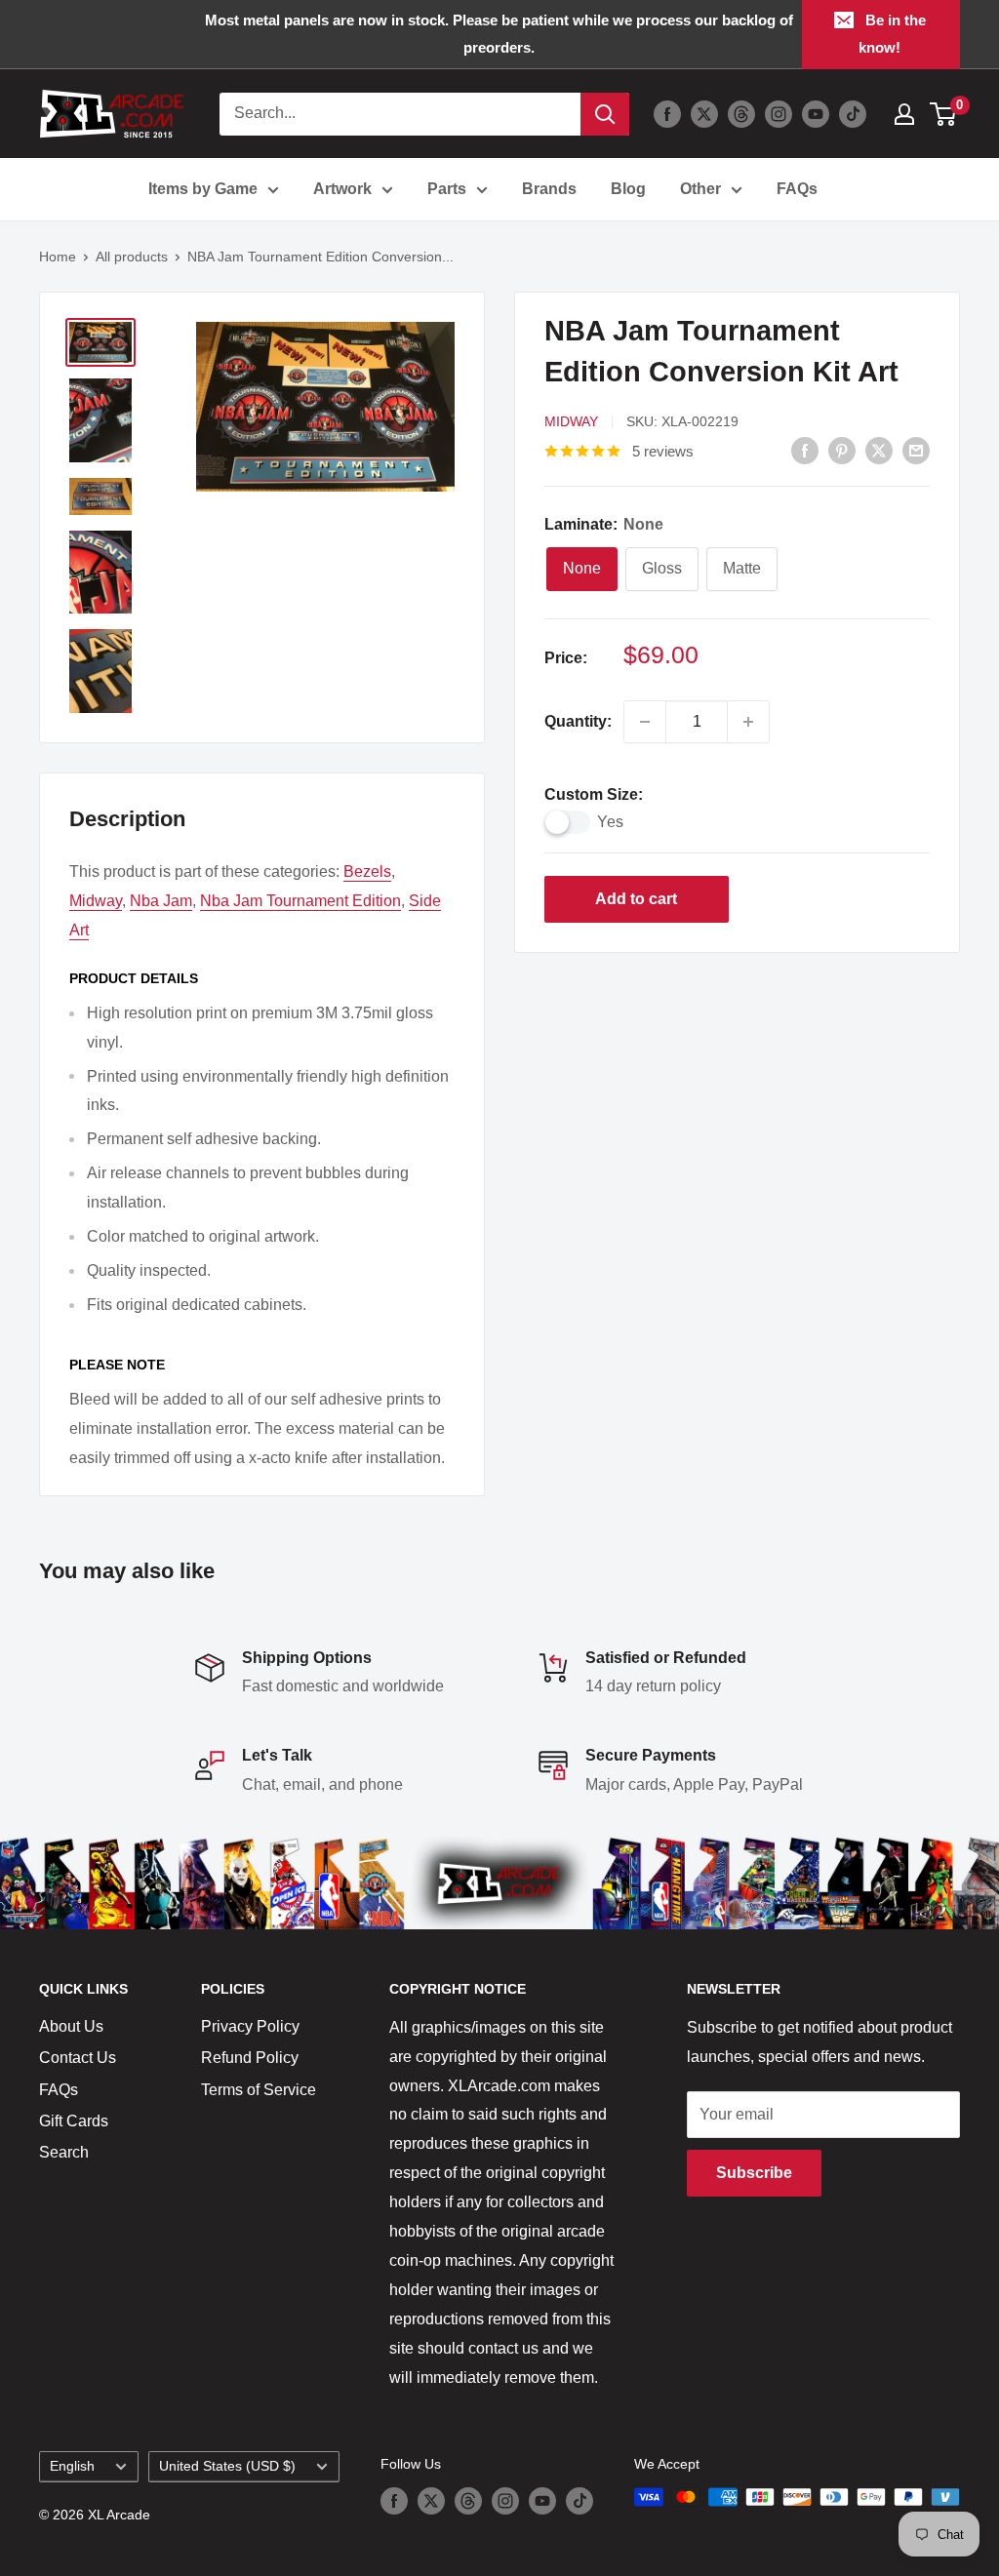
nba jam (161, 901)
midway (96, 901)
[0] (944, 114)
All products (132, 257)
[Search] (605, 114)
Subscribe (754, 2173)
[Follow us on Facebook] (667, 114)
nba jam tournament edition (300, 901)
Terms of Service (259, 2090)
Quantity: (578, 721)
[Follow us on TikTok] (853, 114)
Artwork (342, 189)
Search (64, 2152)
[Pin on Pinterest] (842, 450)
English (72, 2466)
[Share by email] (916, 450)
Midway (571, 421)
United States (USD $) (227, 2466)
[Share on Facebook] (805, 450)
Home (58, 257)
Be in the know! (892, 34)
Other (700, 189)
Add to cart (636, 899)
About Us (71, 2026)
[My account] (904, 114)
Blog (628, 189)
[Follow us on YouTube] (816, 114)
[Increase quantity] (748, 722)
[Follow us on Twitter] (704, 114)
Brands (549, 189)
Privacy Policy (250, 2026)
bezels (367, 872)
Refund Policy (250, 2058)
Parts (447, 189)
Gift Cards (74, 2121)
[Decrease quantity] (645, 722)
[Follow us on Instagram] (779, 114)
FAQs (797, 189)
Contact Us (78, 2058)
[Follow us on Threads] (741, 114)
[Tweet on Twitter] (879, 450)
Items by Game (203, 189)
